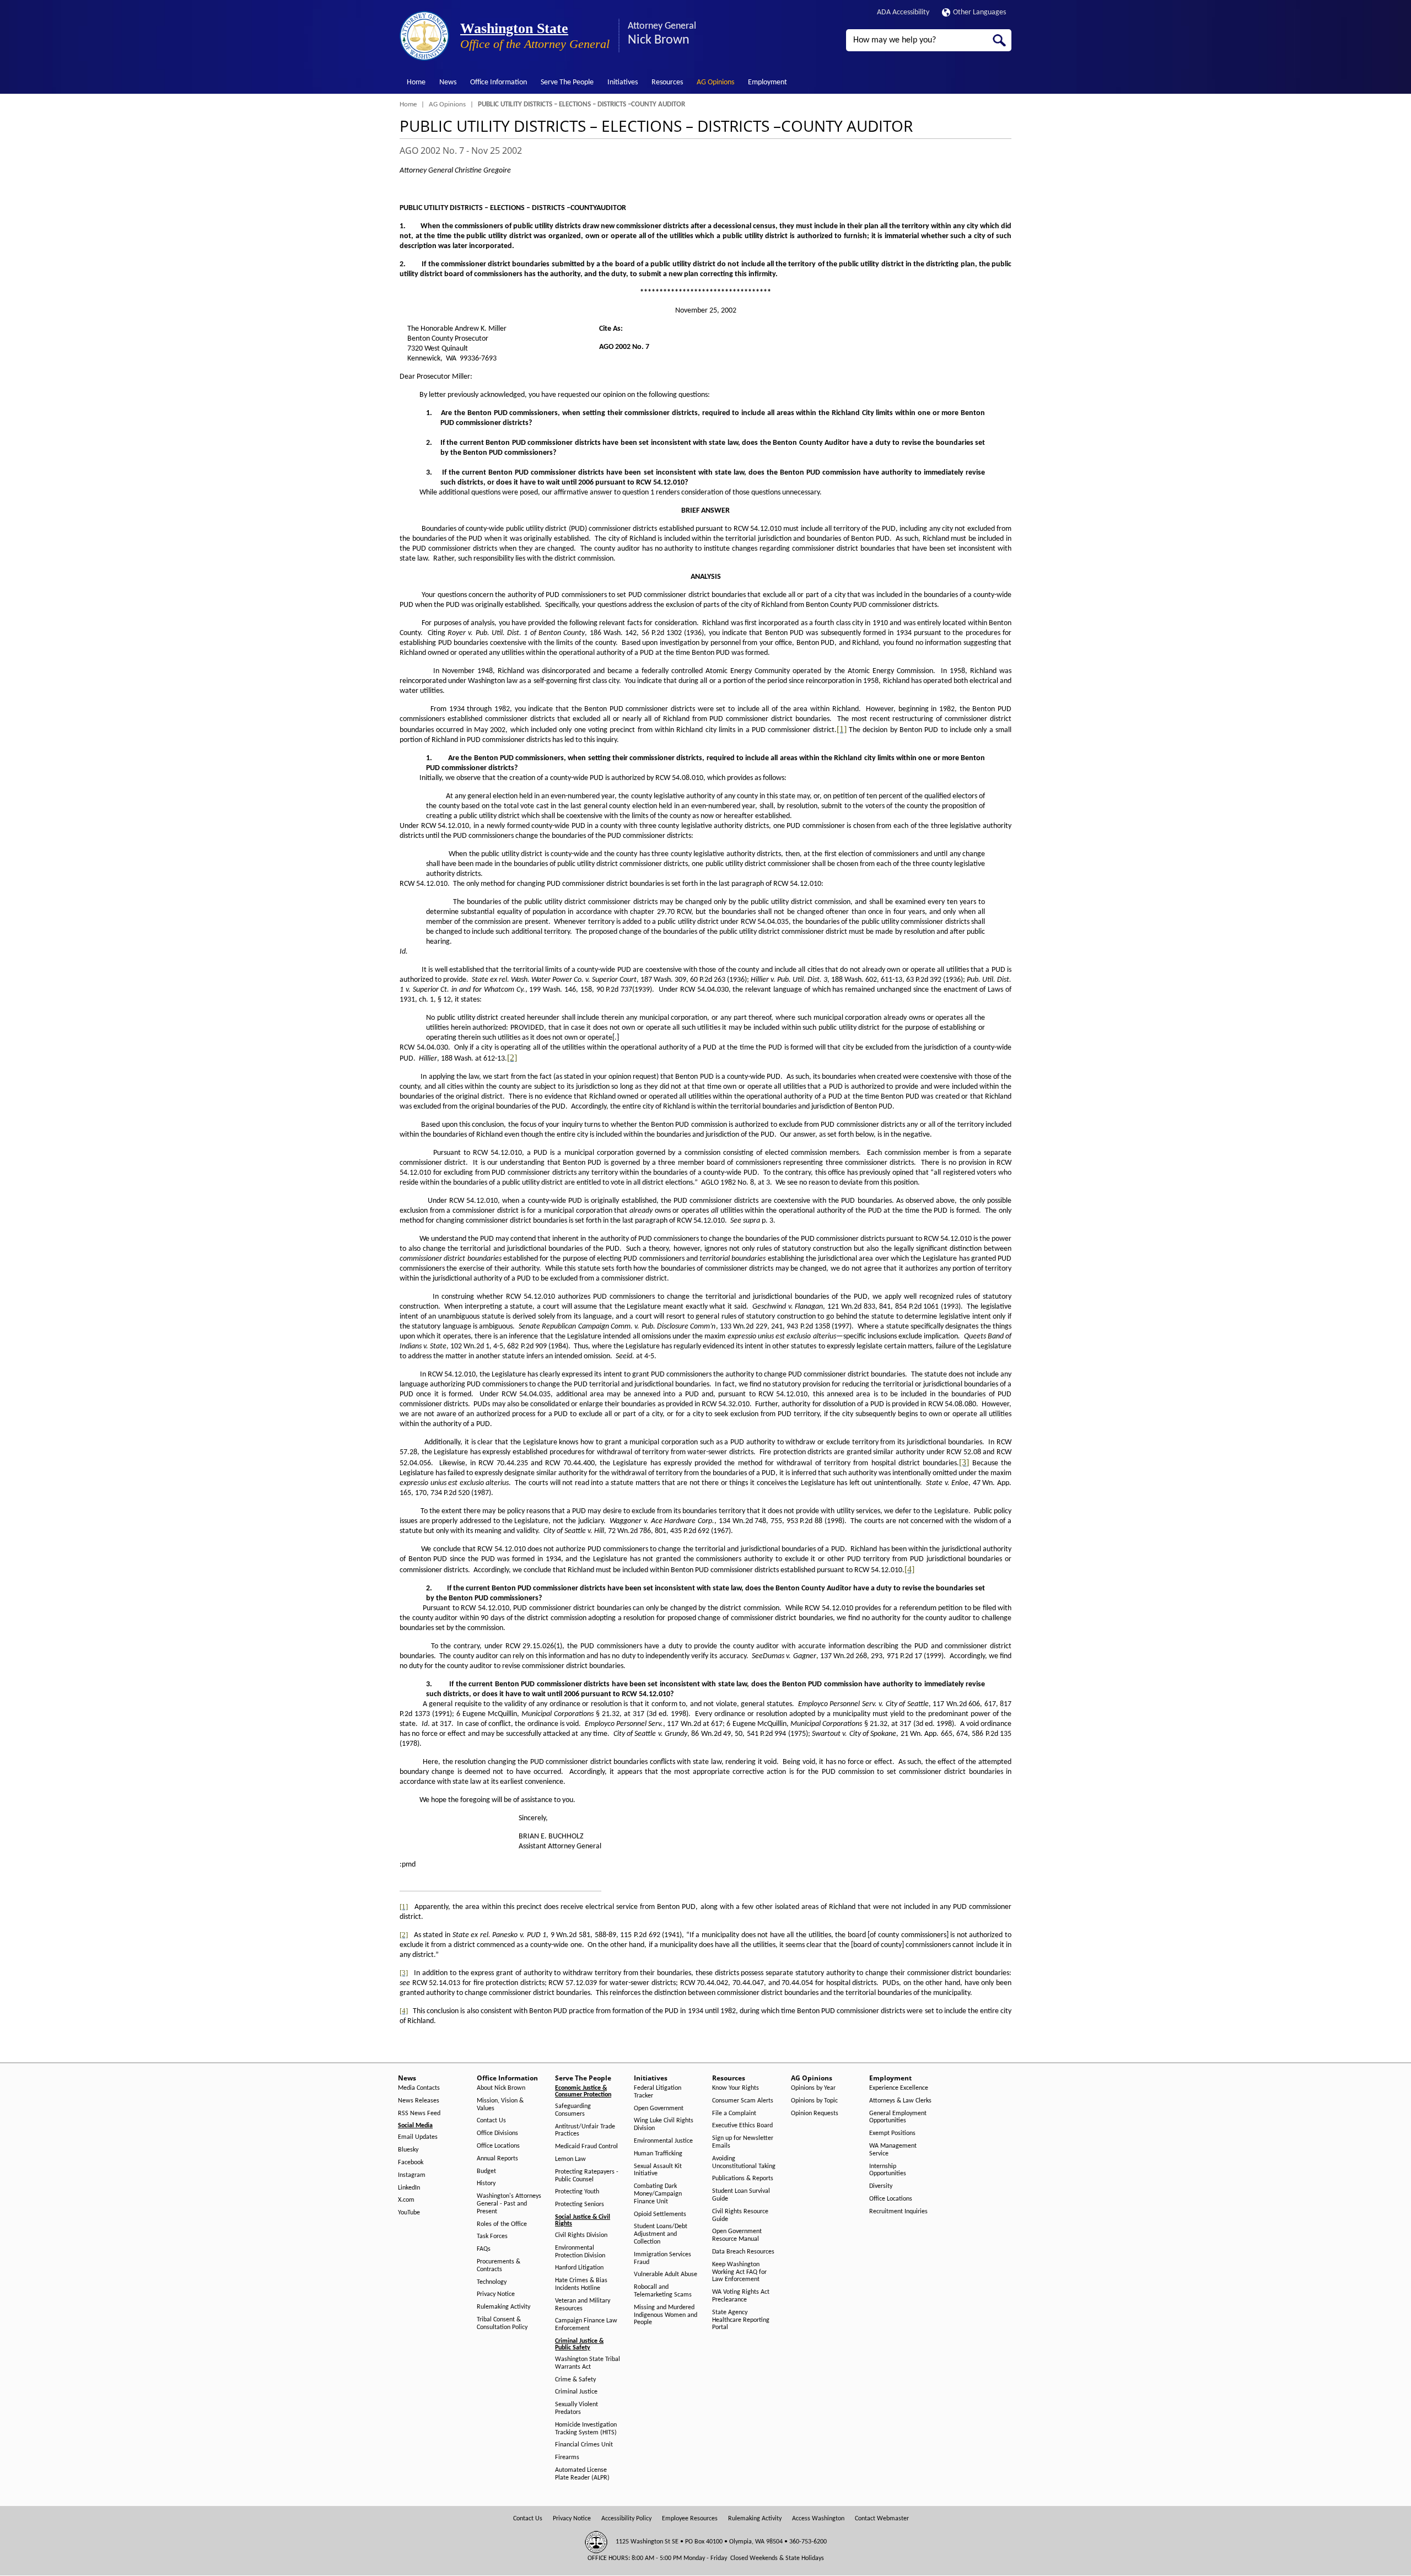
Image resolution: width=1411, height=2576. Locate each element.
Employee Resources (690, 2519)
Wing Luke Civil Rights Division (664, 2125)
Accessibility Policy (626, 2519)
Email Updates (418, 2137)
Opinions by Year (813, 2088)
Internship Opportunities (888, 2170)
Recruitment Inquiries (898, 2212)
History (486, 2184)
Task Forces (492, 2236)
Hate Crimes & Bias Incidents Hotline (581, 2284)
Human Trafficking (658, 2154)
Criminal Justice (576, 2392)
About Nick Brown (501, 2088)
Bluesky (408, 2150)
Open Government (659, 2109)
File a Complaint (734, 2113)
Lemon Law (570, 2159)
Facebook (411, 2163)
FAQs (484, 2249)
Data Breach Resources (743, 2252)
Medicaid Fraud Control (586, 2147)
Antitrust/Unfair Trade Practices (585, 2131)
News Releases (419, 2101)
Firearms (567, 2457)
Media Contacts (419, 2088)
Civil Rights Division (581, 2235)
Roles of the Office (502, 2224)
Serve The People (567, 82)
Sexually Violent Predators (577, 2408)
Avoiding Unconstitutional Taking (744, 2163)
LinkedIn (409, 2188)
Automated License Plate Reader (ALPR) (582, 2474)
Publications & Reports (743, 2179)
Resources (667, 82)
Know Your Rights (736, 2088)
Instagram (412, 2175)
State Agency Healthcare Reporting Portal (741, 2320)
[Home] (424, 36)
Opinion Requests (815, 2113)
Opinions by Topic (814, 2101)
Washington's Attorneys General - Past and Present (509, 2204)
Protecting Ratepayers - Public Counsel (587, 2176)
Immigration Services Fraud (663, 2258)
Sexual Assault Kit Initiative (658, 2170)
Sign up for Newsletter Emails (743, 2142)
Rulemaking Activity (503, 2307)
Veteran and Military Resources (583, 2305)
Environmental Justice (663, 2141)
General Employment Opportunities (898, 2117)
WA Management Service (893, 2150)
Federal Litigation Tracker (658, 2092)
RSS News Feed (419, 2113)
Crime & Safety (575, 2380)
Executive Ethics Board (742, 2126)
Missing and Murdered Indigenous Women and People (666, 2315)
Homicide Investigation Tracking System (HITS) (586, 2429)
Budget (486, 2171)
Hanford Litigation (579, 2268)
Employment (768, 82)
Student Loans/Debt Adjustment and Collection (661, 2234)
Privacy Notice (496, 2294)
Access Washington (818, 2519)
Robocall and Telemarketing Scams (663, 2291)
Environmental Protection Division (580, 2252)
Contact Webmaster (882, 2519)
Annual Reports (497, 2159)
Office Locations (498, 2146)
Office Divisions (497, 2133)
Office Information (499, 82)
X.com (406, 2200)
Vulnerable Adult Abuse (666, 2274)
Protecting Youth (577, 2192)
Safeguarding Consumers (573, 2110)
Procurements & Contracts (499, 2266)
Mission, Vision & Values (500, 2105)
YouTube (409, 2213)
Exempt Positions (892, 2133)
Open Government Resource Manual (737, 2235)
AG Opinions (715, 82)
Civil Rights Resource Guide (740, 2215)
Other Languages (979, 12)
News (448, 82)
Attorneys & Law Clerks (900, 2101)
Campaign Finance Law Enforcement (586, 2325)
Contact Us (491, 2121)
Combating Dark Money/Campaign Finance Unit (658, 2194)
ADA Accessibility (903, 12)
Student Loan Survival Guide (741, 2195)
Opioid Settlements (660, 2214)
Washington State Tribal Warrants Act (588, 2363)
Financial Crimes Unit (584, 2445)
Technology (492, 2282)
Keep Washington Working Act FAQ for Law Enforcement (739, 2272)
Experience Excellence (899, 2088)
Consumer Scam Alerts (743, 2101)
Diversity (881, 2186)
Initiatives (623, 82)
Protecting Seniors (580, 2204)
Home (416, 82)
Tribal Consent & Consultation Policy (502, 2324)
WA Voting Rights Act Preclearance (741, 2296)
